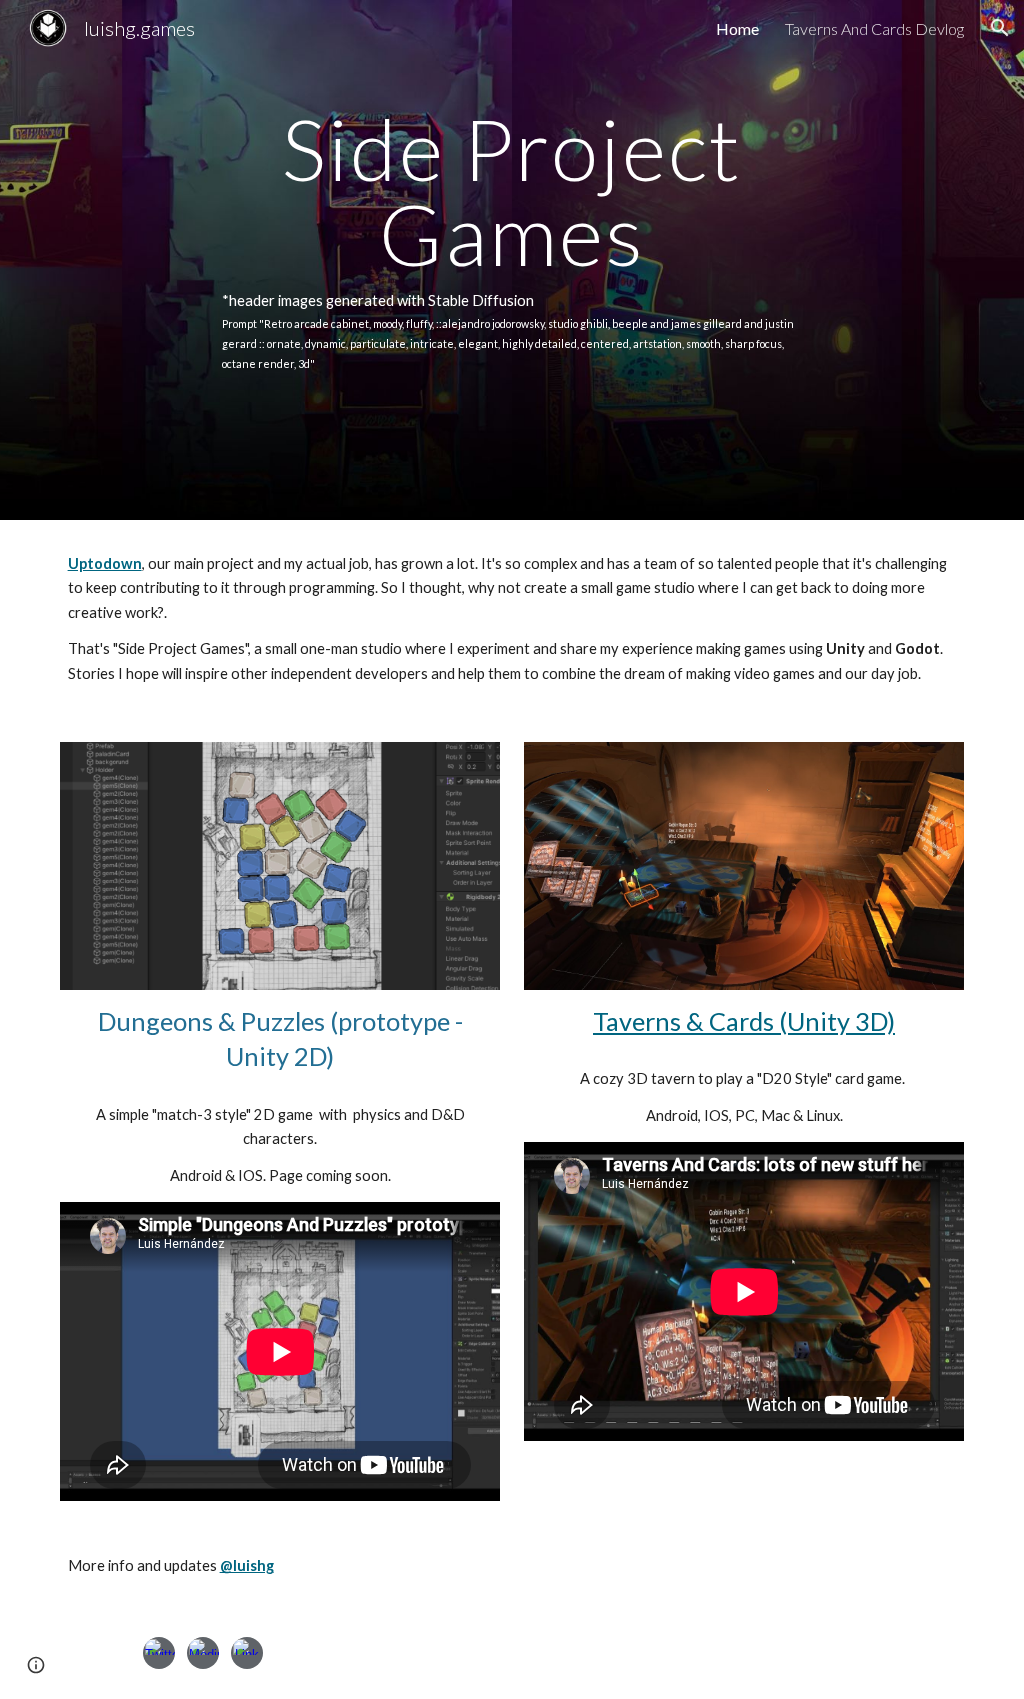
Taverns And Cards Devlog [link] (874, 28)
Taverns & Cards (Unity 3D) (744, 1021)
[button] (1000, 28)
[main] (511, 260)
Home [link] (737, 28)
